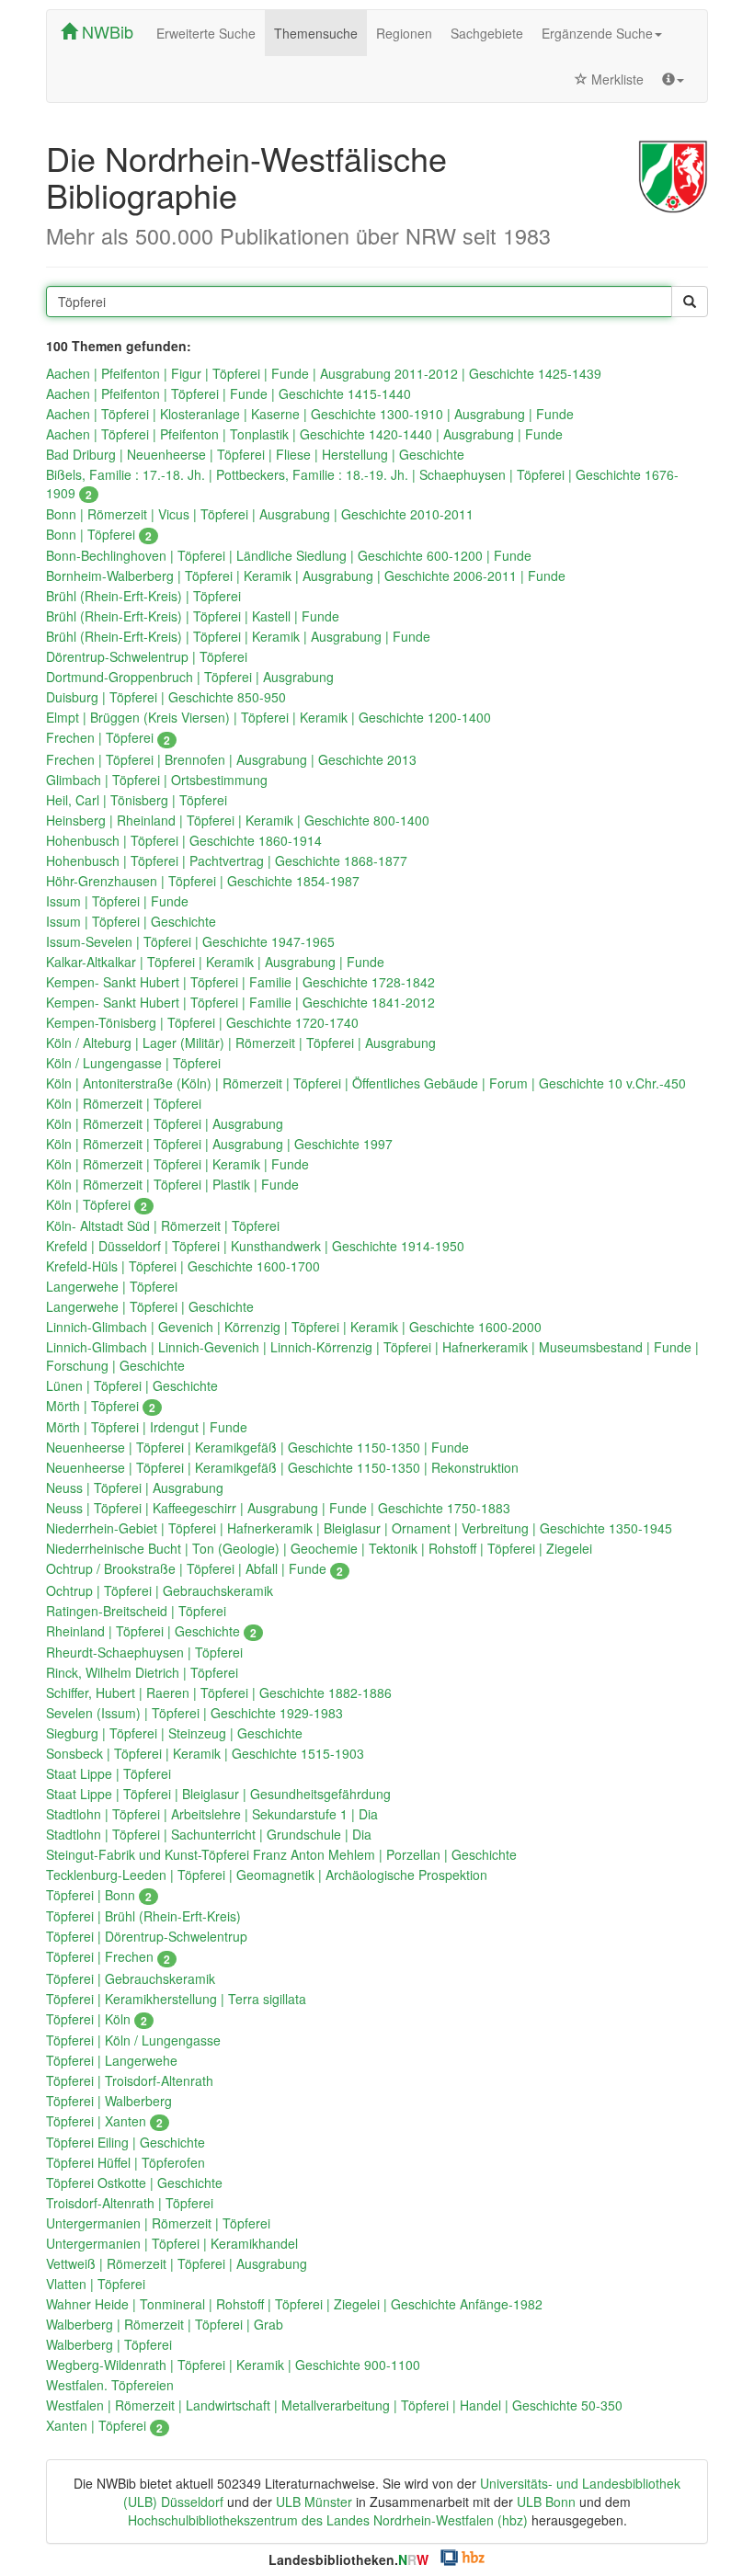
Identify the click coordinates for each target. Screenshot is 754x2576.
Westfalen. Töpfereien (110, 2385)
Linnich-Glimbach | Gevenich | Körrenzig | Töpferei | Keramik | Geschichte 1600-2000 (294, 1327)
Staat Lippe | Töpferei (109, 1773)
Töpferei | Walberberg (109, 2101)
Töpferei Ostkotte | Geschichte (134, 2183)
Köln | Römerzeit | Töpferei (124, 1103)
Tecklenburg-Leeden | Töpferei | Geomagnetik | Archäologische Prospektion (267, 1875)
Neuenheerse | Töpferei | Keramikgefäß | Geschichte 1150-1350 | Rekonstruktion (282, 1467)
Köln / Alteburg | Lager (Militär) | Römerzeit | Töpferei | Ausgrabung (241, 1043)
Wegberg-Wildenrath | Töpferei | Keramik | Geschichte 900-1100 (233, 2365)
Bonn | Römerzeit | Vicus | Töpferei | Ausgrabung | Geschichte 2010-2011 (260, 514)
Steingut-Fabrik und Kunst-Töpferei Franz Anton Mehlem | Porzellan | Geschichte (281, 1854)
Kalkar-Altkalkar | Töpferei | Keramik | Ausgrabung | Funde (215, 962)
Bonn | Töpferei (99, 534)
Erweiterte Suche (206, 33)
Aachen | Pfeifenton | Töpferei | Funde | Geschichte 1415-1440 (228, 393)
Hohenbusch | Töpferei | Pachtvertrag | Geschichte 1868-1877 (227, 861)
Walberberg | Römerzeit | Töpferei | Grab (165, 2324)
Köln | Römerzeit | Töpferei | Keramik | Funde (177, 1164)
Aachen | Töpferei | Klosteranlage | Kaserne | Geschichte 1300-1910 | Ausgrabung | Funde (310, 414)
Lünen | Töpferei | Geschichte (132, 1385)
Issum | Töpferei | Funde (117, 901)
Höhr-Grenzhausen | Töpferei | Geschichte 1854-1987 (203, 881)
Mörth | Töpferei (101, 1406)
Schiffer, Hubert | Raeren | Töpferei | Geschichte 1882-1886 (219, 1693)
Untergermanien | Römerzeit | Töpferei (158, 2223)
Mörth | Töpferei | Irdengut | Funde (147, 1427)
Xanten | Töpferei (104, 2425)
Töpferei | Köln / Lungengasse (133, 2040)
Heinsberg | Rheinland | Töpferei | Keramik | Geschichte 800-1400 (238, 820)
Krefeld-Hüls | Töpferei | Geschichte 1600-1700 (183, 1266)
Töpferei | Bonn (99, 1895)
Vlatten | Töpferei (96, 2284)
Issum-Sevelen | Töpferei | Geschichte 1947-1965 (190, 941)
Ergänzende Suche (597, 33)
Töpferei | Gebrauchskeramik (131, 1978)
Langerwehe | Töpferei (112, 1286)
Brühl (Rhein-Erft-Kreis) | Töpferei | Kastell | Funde (193, 616)
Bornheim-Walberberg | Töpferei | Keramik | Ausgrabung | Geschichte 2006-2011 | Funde (306, 576)
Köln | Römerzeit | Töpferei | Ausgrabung (165, 1123)
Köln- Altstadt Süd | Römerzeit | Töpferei (163, 1225)
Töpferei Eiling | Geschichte (126, 2142)
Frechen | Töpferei (108, 737)
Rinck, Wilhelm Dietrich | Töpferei (142, 1672)
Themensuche (316, 33)
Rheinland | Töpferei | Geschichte (151, 1631)
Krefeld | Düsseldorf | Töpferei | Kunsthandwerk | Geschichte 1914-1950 (255, 1246)
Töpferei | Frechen (108, 1956)
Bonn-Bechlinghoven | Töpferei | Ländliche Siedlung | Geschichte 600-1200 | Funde (289, 555)
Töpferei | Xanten (104, 2121)
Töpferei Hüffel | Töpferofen (126, 2162)
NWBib (105, 31)
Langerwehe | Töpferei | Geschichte (150, 1306)
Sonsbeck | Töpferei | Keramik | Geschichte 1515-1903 (205, 1753)
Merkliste (616, 79)
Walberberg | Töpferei (109, 2344)
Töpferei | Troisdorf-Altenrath (130, 2080)
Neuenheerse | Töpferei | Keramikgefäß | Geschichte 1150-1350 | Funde (257, 1447)
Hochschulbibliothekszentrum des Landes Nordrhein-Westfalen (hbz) (328, 2520)
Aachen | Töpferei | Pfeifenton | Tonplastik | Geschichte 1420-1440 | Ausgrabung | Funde (304, 434)
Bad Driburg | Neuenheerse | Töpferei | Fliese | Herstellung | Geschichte (255, 454)
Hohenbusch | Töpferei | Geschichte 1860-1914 (184, 840)
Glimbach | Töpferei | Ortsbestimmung (157, 780)
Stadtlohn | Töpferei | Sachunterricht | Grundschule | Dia (209, 1834)
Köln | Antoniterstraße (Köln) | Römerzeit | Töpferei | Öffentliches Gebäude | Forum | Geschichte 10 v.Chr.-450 (366, 1083)
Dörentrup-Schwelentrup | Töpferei (147, 656)
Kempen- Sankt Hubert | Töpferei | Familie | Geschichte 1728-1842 (240, 982)
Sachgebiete (487, 33)
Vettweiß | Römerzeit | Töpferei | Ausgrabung (177, 2263)
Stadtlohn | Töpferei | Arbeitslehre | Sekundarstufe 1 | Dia (212, 1814)
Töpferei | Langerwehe (112, 2060)
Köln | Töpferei (97, 1204)
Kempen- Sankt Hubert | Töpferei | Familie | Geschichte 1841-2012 (240, 1002)
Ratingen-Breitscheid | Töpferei (136, 1611)
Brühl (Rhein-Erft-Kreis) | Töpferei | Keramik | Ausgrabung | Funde (238, 636)
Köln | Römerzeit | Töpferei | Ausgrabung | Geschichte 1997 (219, 1144)
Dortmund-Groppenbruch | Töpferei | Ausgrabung (190, 677)
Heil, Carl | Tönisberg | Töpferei (137, 800)
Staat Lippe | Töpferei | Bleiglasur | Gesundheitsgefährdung (218, 1794)
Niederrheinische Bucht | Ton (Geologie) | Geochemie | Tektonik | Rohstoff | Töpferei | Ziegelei (319, 1548)
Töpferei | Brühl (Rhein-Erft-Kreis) (143, 1916)
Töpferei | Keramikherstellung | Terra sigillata (176, 1999)
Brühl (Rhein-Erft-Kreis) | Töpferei (143, 596)
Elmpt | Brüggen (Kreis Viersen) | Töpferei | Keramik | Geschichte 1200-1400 (268, 717)
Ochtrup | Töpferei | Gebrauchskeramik (160, 1590)
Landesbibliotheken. (348, 2559)
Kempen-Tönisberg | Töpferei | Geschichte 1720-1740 (202, 1022)
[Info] (673, 79)
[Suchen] (690, 302)
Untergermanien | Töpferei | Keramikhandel (172, 2243)
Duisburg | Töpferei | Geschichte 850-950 (166, 697)
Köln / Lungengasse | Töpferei (133, 1063)
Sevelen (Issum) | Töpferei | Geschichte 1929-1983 (194, 1713)
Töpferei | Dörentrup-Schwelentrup (147, 1936)
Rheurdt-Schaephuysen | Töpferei (144, 1652)
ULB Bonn (546, 2502)
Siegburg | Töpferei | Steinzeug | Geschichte (174, 1733)
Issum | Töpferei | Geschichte (131, 921)
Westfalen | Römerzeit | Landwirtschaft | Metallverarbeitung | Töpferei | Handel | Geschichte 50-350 (334, 2405)
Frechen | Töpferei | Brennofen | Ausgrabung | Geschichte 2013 (231, 759)
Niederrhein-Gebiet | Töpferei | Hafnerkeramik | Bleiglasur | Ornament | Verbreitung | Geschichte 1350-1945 (359, 1528)
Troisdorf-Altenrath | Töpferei (130, 2203)
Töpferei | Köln (97, 2019)
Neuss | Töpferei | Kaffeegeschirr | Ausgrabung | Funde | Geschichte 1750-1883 (278, 1508)
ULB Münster (314, 2502)
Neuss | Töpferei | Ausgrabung (135, 1487)
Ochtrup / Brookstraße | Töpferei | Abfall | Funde (194, 1568)
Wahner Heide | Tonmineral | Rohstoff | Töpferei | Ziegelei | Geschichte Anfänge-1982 (294, 2304)
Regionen (404, 33)
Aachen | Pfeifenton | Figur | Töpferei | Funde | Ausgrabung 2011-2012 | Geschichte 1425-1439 (324, 373)
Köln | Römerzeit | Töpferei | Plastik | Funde (172, 1184)
